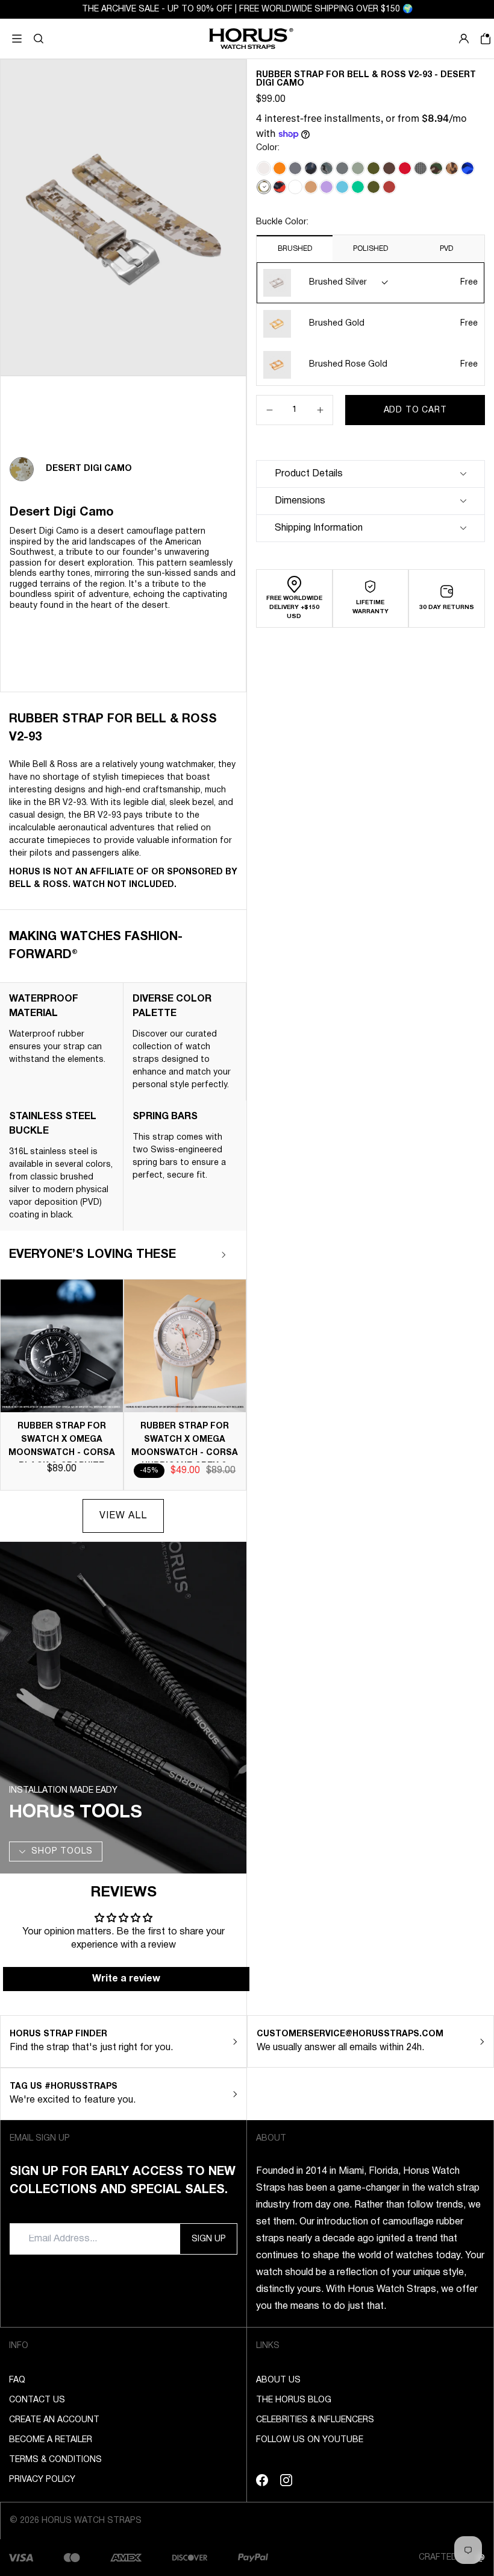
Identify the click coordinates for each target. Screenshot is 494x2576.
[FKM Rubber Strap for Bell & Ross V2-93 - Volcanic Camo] (280, 187)
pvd (446, 249)
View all (123, 1516)
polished (370, 249)
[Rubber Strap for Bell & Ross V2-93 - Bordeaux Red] (389, 187)
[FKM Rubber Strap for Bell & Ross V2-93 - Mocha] (389, 168)
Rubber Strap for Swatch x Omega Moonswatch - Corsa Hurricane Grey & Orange (185, 1453)
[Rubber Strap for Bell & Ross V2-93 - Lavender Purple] (327, 187)
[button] (39, 39)
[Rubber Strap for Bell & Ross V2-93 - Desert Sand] (311, 187)
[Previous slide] (188, 1255)
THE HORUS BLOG (294, 2400)
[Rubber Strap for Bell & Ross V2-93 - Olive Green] (374, 187)
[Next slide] (224, 1255)
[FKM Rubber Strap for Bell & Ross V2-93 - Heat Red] (405, 168)
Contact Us (37, 2400)
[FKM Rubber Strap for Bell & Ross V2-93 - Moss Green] (374, 168)
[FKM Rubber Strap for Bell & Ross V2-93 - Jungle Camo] (436, 168)
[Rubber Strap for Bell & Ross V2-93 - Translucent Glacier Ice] (264, 168)
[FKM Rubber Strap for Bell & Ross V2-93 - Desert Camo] (452, 168)
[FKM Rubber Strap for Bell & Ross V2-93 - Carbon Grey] (295, 168)
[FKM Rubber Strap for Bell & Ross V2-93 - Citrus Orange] (280, 168)
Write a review (126, 1979)
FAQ (17, 2380)
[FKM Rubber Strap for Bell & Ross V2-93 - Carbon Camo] (311, 168)
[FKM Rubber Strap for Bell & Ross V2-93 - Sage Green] (358, 168)
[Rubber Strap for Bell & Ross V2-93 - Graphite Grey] (342, 168)
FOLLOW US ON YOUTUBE (310, 2440)
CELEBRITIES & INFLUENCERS (315, 2420)
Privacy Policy (42, 2480)
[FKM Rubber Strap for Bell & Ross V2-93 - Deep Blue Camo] (467, 168)
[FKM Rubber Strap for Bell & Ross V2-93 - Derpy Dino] (421, 168)
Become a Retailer (51, 2440)
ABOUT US (278, 2380)
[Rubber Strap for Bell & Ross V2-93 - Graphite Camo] (327, 168)
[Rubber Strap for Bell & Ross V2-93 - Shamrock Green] (358, 187)
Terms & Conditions (55, 2460)
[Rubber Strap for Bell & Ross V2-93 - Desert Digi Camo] (264, 187)
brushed (295, 249)
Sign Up (209, 2239)
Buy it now (415, 440)
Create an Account (54, 2420)
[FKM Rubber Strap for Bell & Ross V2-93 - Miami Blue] (342, 187)
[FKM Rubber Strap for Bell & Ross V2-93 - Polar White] (295, 187)
